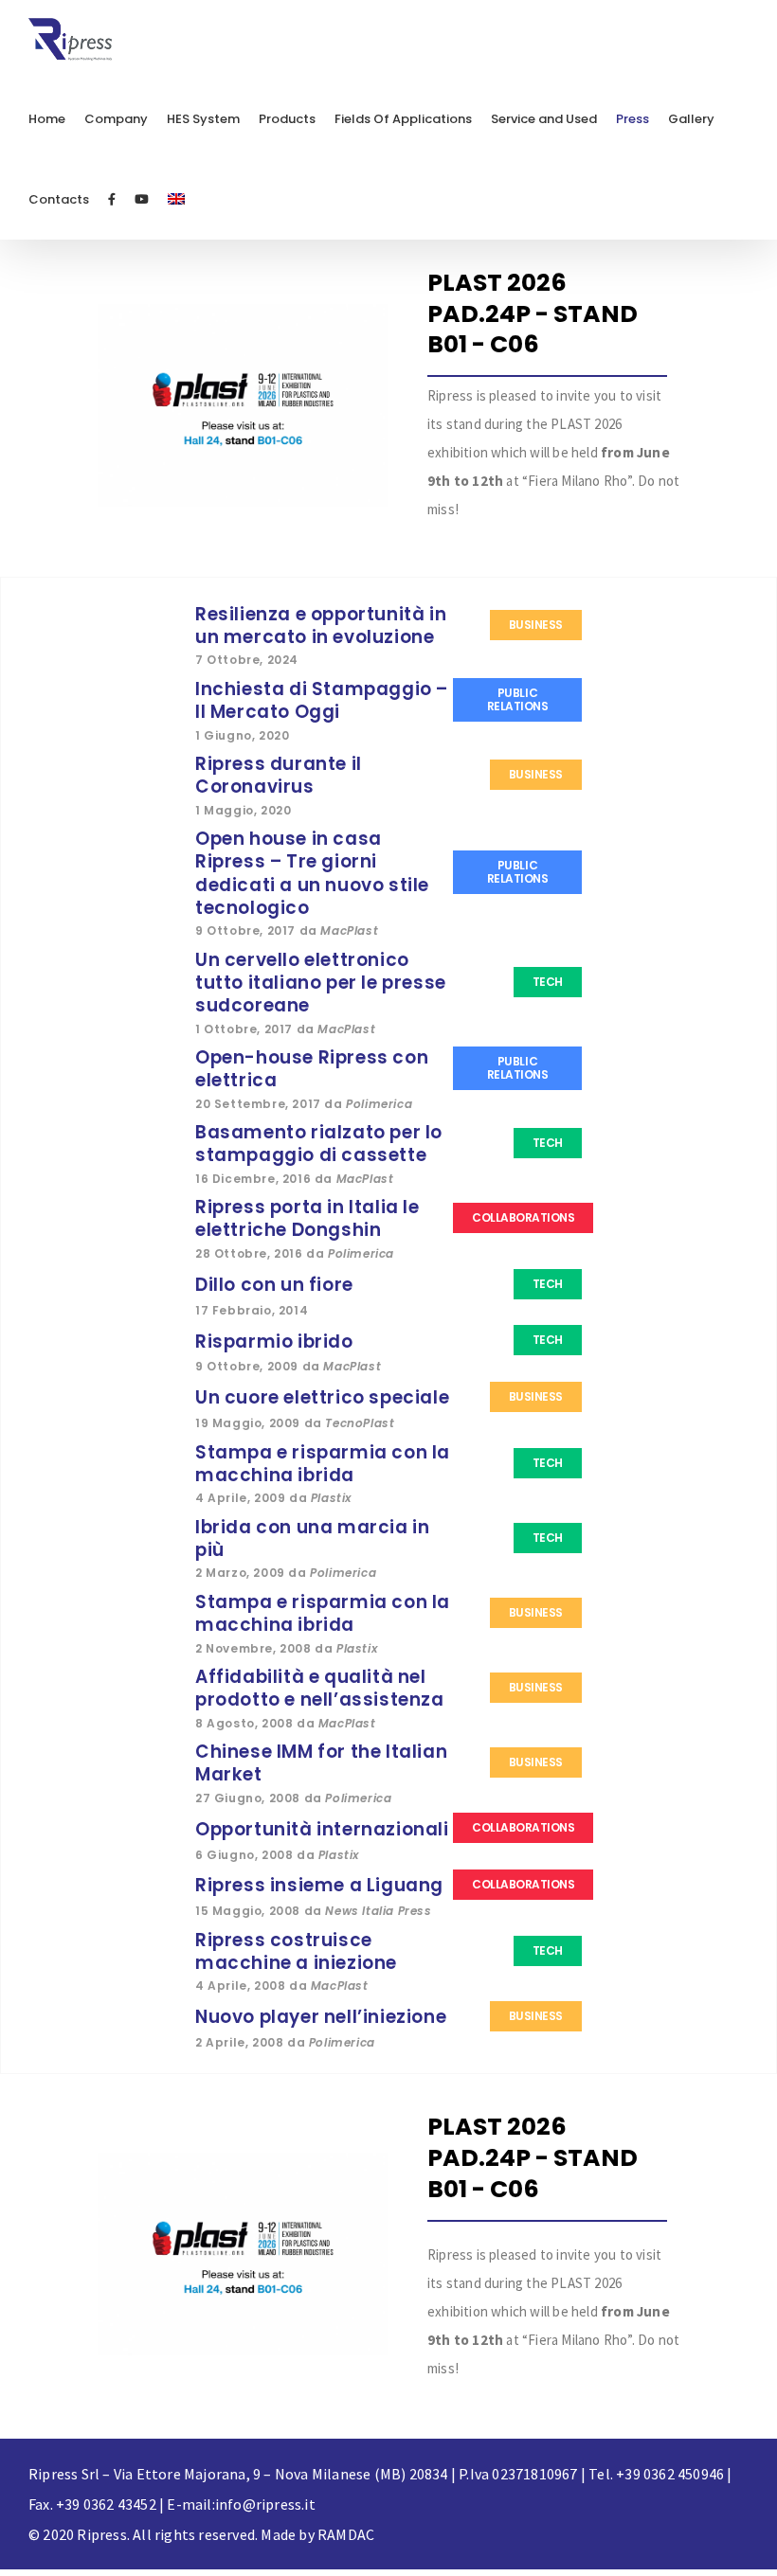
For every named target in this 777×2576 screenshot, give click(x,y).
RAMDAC (346, 2534)
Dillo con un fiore (274, 1285)
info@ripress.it (265, 2504)
